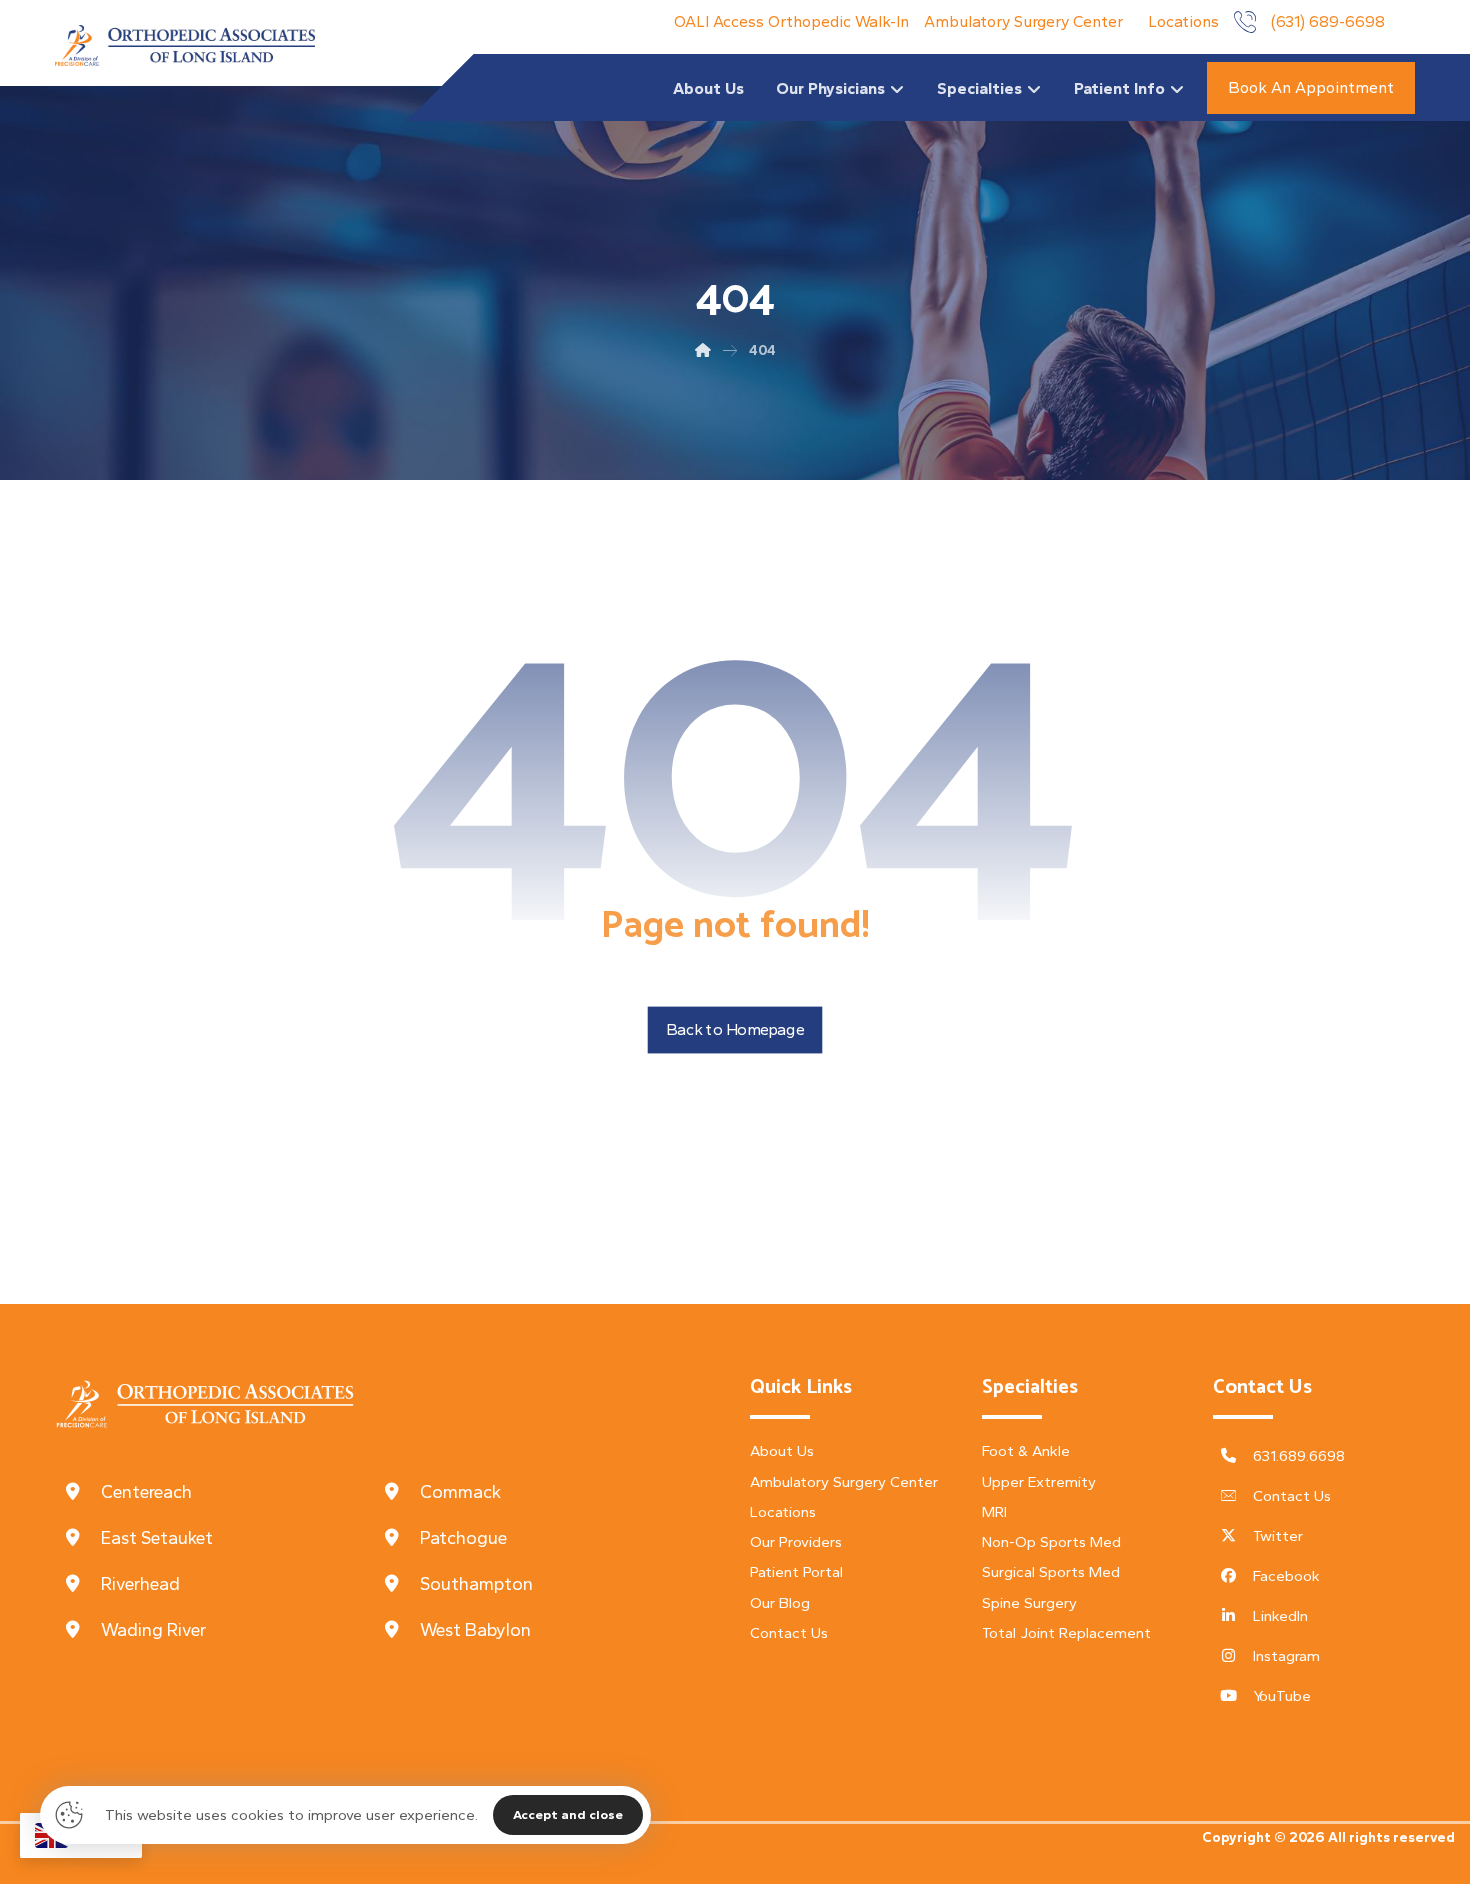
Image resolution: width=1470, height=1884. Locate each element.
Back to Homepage (735, 1030)
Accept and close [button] (568, 1814)
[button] (214, 1492)
